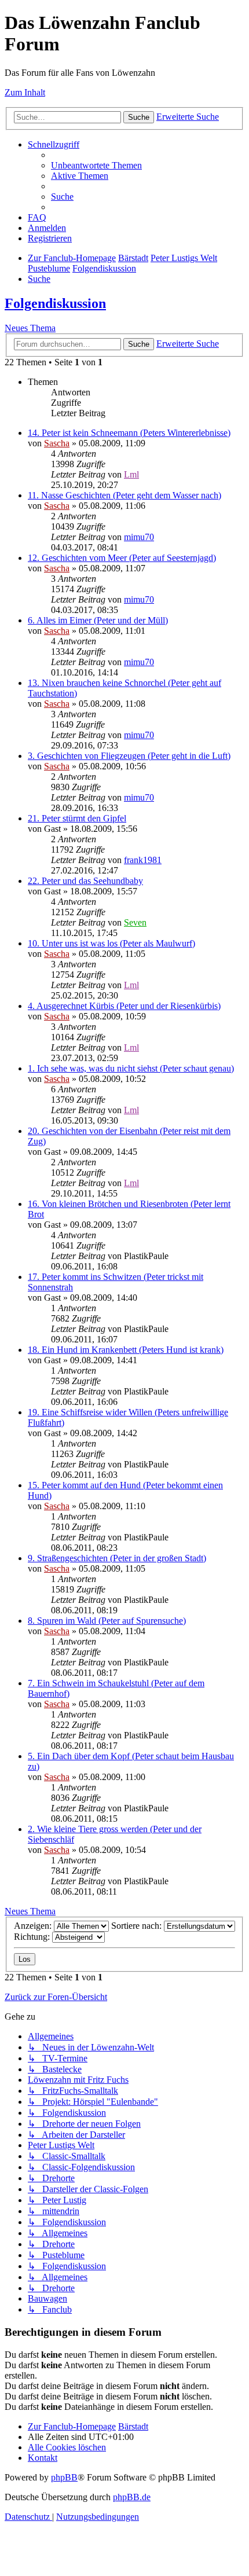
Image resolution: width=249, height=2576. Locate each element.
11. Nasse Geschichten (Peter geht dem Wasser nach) (124, 495)
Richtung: (33, 1937)
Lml (131, 474)
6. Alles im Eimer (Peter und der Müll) (98, 620)
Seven (135, 922)
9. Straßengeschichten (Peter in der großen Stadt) (117, 1558)
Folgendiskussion (55, 303)
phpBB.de (132, 2497)
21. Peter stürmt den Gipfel (77, 818)
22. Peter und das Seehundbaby (85, 881)
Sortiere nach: (138, 1926)
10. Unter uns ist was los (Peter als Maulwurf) (111, 943)
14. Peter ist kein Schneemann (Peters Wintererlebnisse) (129, 433)
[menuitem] (96, 165)
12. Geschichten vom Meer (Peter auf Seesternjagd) (122, 558)
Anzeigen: (34, 1926)
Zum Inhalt (25, 92)
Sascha (57, 443)
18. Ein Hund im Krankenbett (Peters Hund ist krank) (126, 1350)
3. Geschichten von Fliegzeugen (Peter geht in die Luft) (129, 756)
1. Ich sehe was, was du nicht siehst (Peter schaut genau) (131, 1068)
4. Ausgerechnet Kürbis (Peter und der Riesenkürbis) (124, 1006)
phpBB (64, 2477)
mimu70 (139, 537)
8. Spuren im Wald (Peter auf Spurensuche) (107, 1621)
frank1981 (143, 860)
